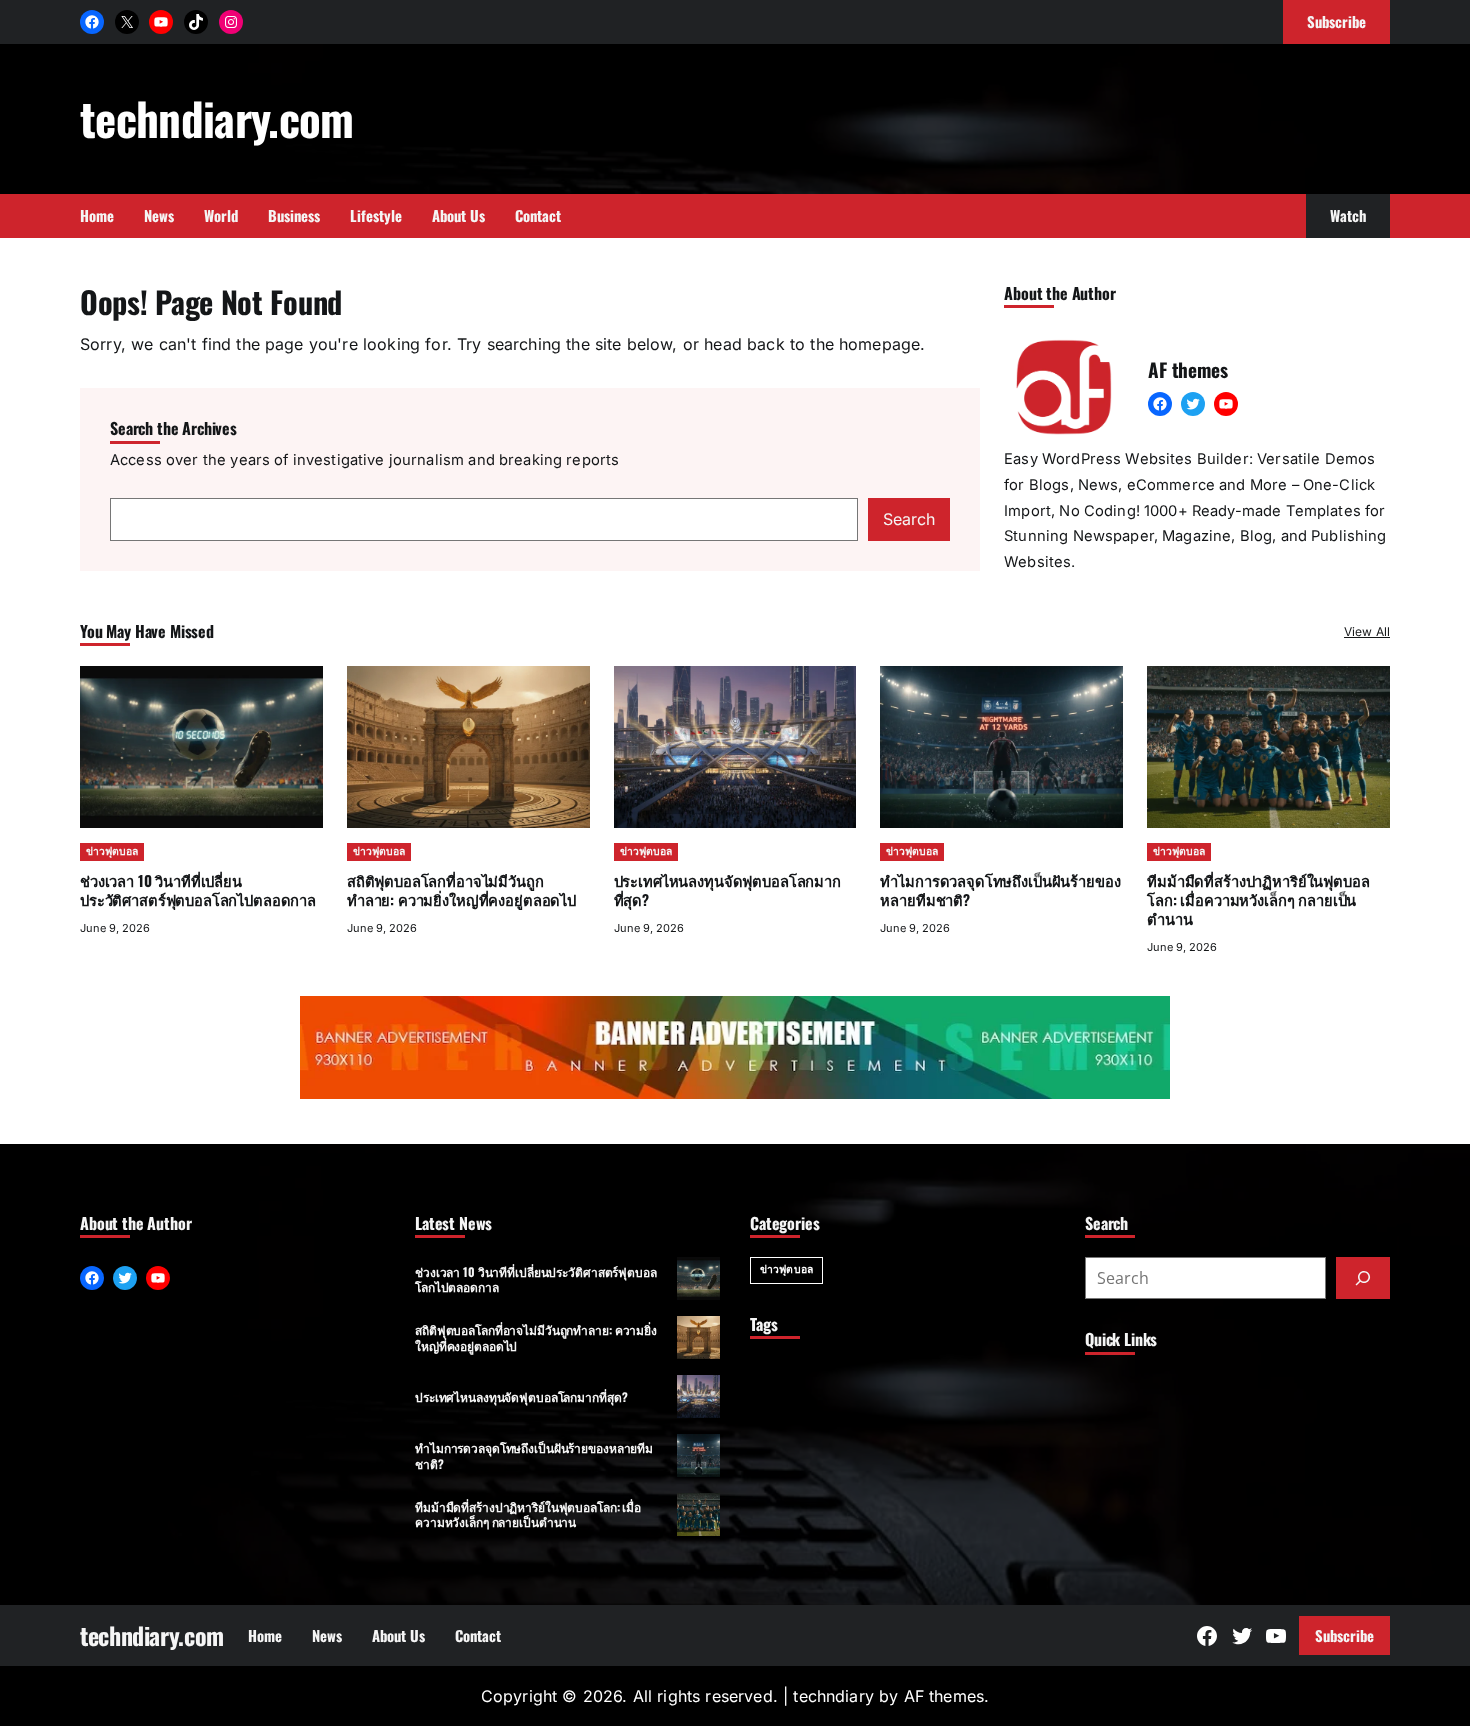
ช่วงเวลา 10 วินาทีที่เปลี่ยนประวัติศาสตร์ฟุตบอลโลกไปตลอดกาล (198, 889)
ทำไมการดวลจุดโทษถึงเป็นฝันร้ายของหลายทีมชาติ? (1000, 889)
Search (909, 519)
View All (1367, 631)
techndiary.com (217, 117)
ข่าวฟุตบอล (112, 851)
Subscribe (1344, 1635)
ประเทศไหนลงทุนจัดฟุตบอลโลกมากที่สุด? (727, 889)
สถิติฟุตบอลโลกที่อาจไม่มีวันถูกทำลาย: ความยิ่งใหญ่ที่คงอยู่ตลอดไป (461, 889)
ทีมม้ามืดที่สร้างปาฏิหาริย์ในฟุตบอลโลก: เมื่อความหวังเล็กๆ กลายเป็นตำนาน (1258, 899)
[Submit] (1363, 1278)
